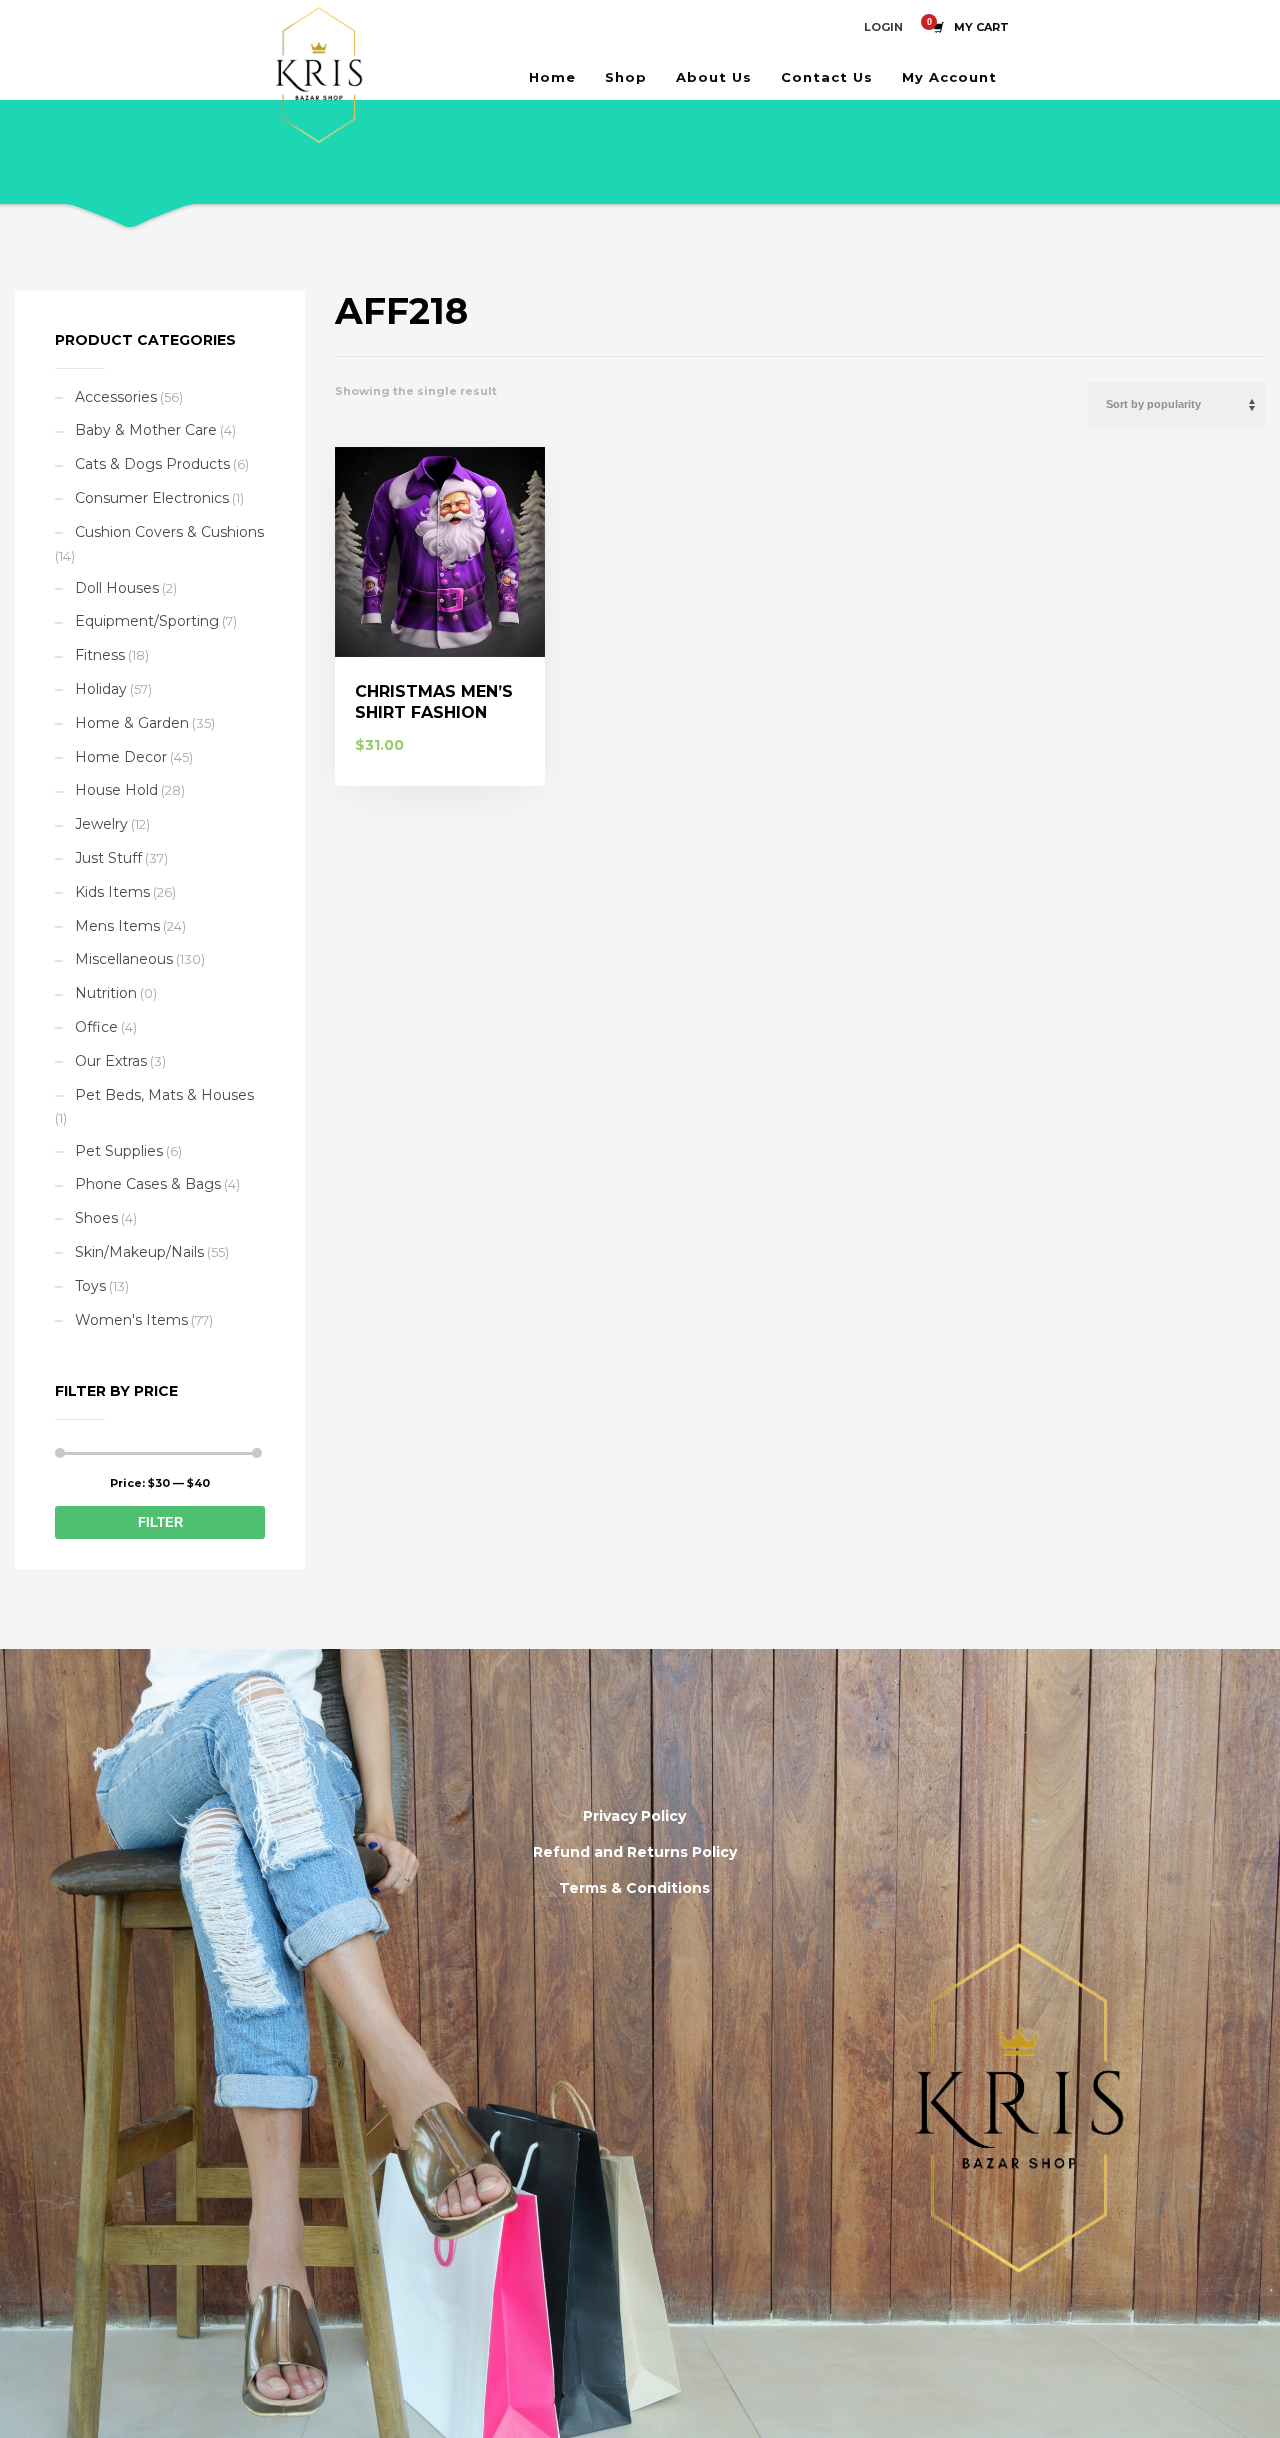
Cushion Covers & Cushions (169, 532)
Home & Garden (132, 723)
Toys (90, 1286)
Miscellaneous (124, 959)
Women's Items (131, 1320)
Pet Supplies (119, 1151)
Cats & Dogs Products (152, 464)
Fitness (100, 655)
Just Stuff (108, 858)
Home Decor (121, 757)
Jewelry (101, 824)
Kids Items (112, 892)
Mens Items (117, 926)
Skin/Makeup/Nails (139, 1252)
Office (96, 1027)
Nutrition (106, 993)
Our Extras (111, 1061)
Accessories (116, 397)
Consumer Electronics (152, 498)
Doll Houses (117, 588)
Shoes (96, 1218)
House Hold (116, 790)
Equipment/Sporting (147, 621)
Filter (160, 1522)
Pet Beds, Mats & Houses (164, 1095)
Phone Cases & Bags (148, 1184)
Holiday (101, 689)
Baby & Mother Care (146, 430)
